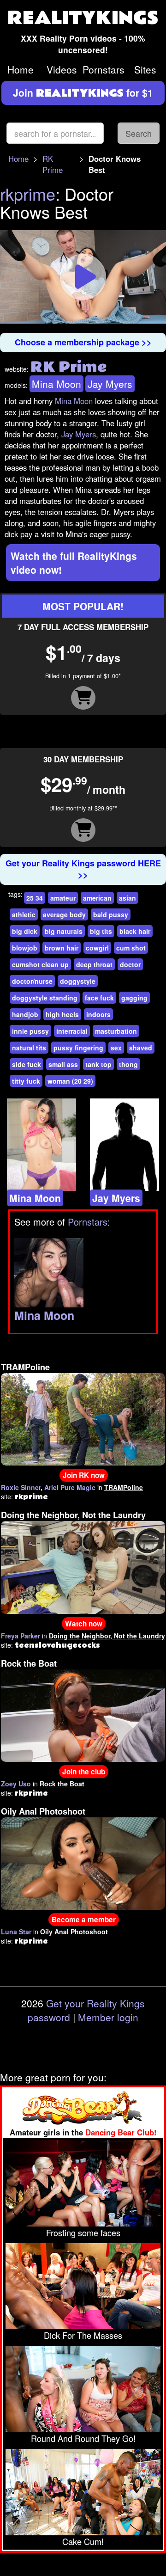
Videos (62, 69)
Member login (108, 2017)
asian (127, 898)
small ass (63, 1064)
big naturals (64, 931)
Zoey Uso (16, 1784)
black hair (135, 931)
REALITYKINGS (83, 18)
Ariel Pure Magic (70, 1487)
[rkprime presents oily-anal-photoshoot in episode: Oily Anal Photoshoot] (83, 1863)
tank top (98, 1064)
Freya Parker (21, 1636)
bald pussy (111, 914)
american (97, 898)
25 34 (35, 898)
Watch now (84, 1624)
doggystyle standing (45, 998)
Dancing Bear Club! (121, 2132)
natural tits (29, 1048)
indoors (98, 1014)
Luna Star (16, 1932)
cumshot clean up (40, 964)
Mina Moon (56, 384)
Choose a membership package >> (83, 342)
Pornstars (104, 69)
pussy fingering (78, 1048)
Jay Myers (110, 384)
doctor (130, 964)
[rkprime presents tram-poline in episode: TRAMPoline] (83, 1418)
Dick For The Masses (83, 2335)
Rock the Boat (29, 1663)
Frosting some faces (83, 2233)
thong (128, 1064)
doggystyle (78, 981)
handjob (25, 1014)
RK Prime (53, 164)
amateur (63, 898)
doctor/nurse (32, 981)
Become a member (84, 1920)
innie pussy (30, 1031)
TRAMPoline (25, 1367)
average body (64, 914)
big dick (25, 931)
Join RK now (84, 1475)
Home (21, 69)
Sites (145, 69)
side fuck (27, 1064)
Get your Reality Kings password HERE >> (83, 869)
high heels (62, 1014)
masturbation (116, 1031)
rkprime (28, 193)
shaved (141, 1048)
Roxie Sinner (21, 1487)
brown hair (62, 948)
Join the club (84, 1772)
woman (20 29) (70, 1081)
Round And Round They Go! (83, 2438)
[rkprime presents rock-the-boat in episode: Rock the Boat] (83, 1714)
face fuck (99, 998)
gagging (134, 998)
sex (116, 1048)
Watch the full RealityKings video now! (74, 563)
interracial (72, 1031)
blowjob (25, 948)
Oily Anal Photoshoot (43, 1811)
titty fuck (26, 1081)
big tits (101, 931)
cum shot (131, 948)
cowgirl (97, 948)
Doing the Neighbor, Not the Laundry (73, 1515)
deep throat (94, 964)
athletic (24, 914)
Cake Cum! (83, 2541)
